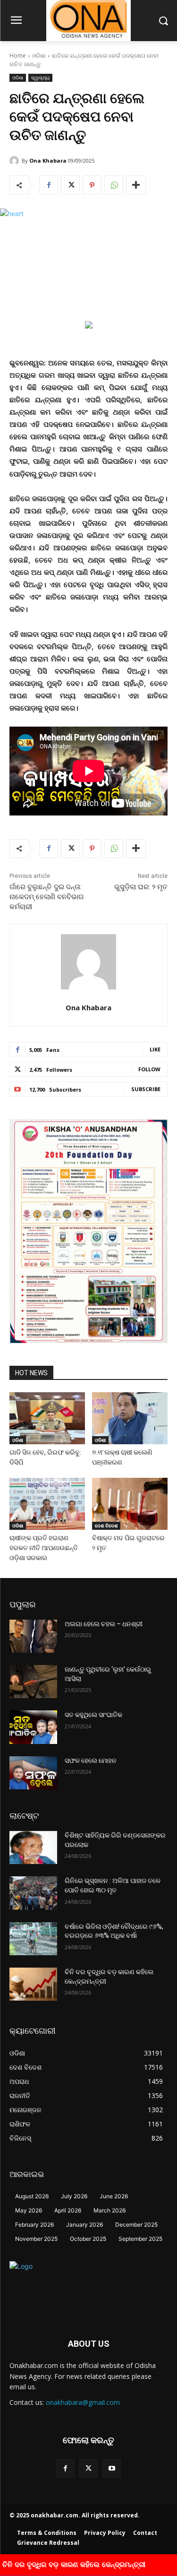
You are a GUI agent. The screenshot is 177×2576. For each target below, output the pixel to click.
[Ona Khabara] (16, 161)
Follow (149, 1069)
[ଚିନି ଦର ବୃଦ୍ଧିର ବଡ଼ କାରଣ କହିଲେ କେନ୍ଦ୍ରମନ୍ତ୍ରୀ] (33, 1984)
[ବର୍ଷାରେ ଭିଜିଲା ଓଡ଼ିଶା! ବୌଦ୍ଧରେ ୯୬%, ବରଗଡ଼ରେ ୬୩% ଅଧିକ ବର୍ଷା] (33, 1939)
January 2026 (84, 2225)
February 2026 (34, 2225)
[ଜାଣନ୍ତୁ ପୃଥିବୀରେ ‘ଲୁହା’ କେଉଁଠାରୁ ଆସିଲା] (33, 1682)
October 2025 (88, 2239)
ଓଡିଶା (39, 56)
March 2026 (110, 2210)
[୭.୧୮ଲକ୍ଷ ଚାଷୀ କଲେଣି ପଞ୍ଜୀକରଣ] (130, 1418)
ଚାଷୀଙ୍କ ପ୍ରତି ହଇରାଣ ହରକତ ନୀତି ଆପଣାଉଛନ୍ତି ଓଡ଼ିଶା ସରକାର (44, 1548)
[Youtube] (112, 2468)
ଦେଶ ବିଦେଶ (106, 1526)
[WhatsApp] (114, 185)
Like (155, 1049)
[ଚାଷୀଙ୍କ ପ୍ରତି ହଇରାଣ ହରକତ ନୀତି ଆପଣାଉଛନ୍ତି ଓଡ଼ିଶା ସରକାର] (47, 1504)
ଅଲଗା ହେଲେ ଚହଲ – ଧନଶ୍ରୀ (104, 1624)
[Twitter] (70, 185)
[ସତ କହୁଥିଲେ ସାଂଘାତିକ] (33, 1727)
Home (18, 56)
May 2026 (29, 2210)
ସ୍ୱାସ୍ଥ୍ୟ (40, 78)
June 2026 (114, 2196)
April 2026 (68, 2210)
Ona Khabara (48, 160)
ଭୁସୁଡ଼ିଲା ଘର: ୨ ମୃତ (141, 887)
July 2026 (74, 2196)
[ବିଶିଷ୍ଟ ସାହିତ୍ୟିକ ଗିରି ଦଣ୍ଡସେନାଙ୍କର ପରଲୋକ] (33, 1847)
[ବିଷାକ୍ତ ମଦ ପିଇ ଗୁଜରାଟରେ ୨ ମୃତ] (130, 1504)
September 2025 (140, 2239)
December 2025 (136, 2225)
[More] (136, 185)
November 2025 (36, 2239)
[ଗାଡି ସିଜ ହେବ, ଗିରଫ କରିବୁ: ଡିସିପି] (47, 1418)
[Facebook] (49, 185)
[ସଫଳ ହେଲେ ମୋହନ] (33, 1773)
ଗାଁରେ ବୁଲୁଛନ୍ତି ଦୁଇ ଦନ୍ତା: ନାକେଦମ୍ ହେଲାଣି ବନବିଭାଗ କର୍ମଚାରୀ (47, 897)
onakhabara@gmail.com (83, 2402)
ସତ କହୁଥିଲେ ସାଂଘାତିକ (93, 1715)
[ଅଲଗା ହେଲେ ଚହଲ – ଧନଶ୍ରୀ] (33, 1636)
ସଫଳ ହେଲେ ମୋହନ (91, 1761)
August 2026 (32, 2196)
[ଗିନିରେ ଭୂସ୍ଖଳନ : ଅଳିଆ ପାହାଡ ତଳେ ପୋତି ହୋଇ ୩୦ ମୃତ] (33, 1893)
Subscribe (146, 1089)
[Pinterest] (92, 185)
